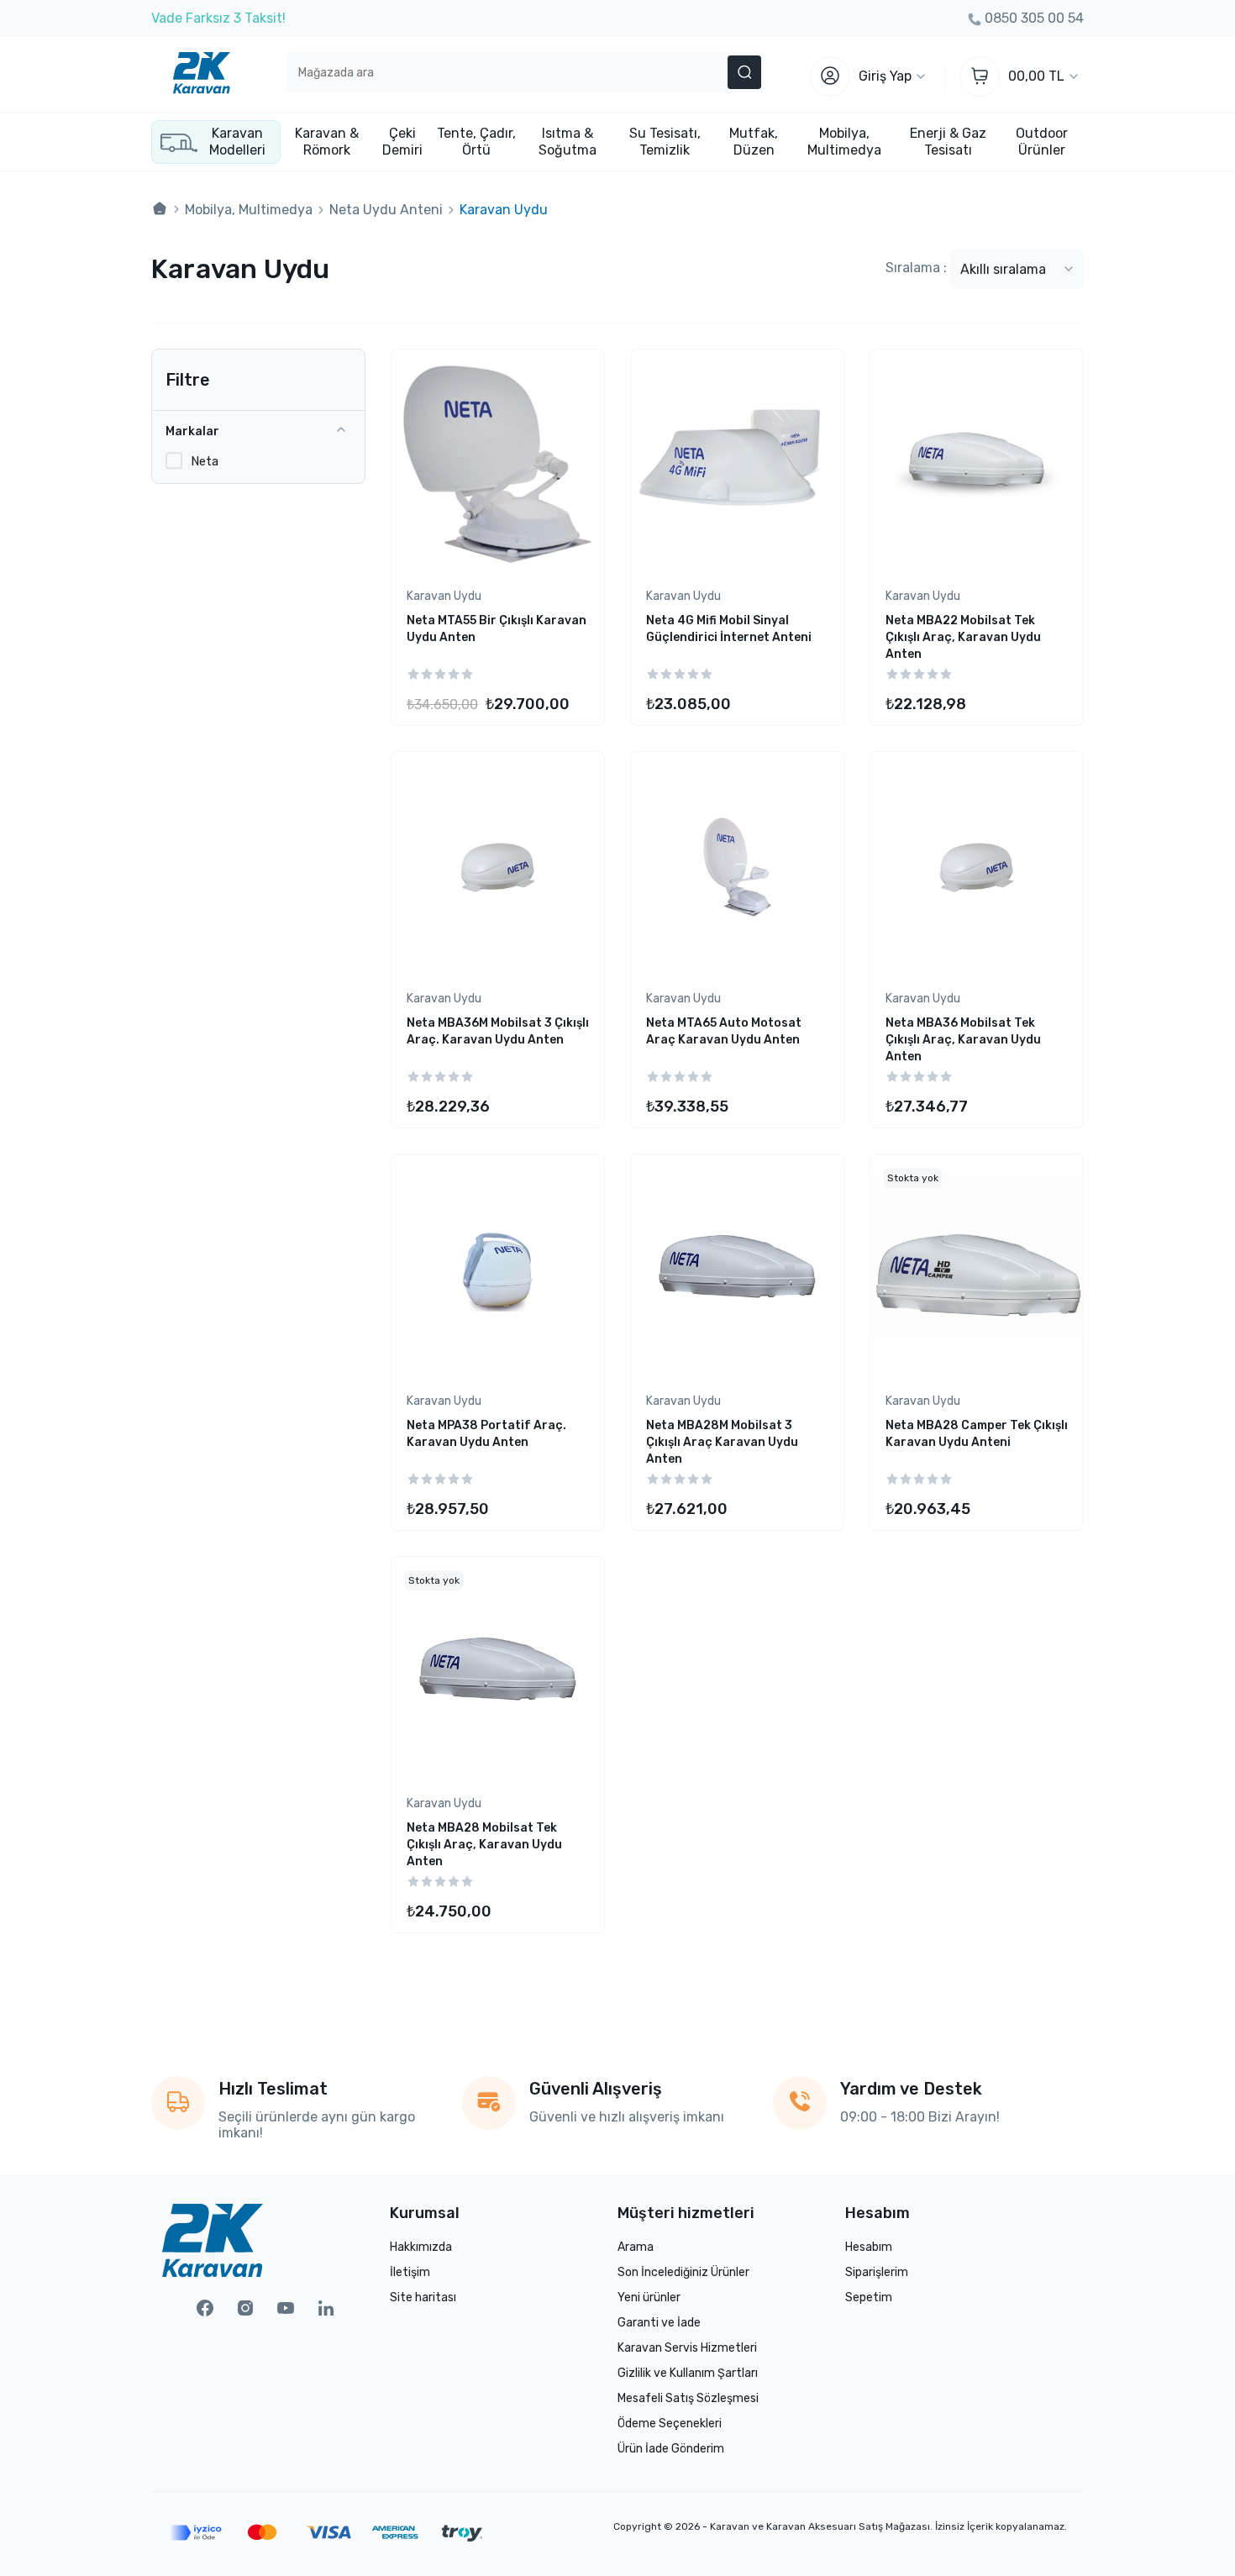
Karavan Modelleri (237, 142)
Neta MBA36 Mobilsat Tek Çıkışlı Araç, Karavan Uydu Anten (963, 1040)
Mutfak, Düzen (754, 142)
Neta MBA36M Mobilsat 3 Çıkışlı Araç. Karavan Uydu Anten (498, 1031)
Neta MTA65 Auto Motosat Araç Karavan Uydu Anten (724, 1031)
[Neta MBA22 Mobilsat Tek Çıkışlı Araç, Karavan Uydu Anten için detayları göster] (977, 464)
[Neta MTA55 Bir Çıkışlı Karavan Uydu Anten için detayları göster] (498, 464)
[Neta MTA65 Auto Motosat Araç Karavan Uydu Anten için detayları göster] (737, 867)
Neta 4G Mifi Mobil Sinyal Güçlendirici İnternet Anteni (729, 629)
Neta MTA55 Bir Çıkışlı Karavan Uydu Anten (497, 629)
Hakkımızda (421, 2247)
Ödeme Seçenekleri (670, 2424)
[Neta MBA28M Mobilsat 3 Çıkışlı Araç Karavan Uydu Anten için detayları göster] (737, 1269)
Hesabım (869, 2247)
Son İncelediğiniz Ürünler (683, 2272)
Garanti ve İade (659, 2323)
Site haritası (423, 2297)
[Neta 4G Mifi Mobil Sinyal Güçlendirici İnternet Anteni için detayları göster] (737, 464)
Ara (744, 72)
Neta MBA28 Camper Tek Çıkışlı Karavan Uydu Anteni (977, 1434)
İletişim (410, 2272)
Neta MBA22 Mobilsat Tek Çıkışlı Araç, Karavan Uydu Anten (963, 637)
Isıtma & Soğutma (568, 142)
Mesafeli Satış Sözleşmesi (688, 2398)
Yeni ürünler (649, 2297)
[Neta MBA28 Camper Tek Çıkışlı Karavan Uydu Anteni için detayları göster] (977, 1269)
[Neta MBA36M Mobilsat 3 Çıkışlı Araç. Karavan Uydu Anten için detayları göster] (498, 867)
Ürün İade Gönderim (671, 2449)
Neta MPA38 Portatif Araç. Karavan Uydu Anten (486, 1434)
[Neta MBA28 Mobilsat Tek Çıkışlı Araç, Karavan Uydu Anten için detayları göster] (498, 1672)
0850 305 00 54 (1034, 18)
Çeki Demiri (402, 142)
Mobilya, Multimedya (844, 142)
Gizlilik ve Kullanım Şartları (688, 2373)
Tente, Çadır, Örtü (476, 142)
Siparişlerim (877, 2272)
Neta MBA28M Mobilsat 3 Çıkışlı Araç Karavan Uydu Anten (722, 1442)
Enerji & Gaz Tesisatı (948, 142)
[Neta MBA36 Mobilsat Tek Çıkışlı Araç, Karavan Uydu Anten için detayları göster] (977, 867)
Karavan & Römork (327, 142)
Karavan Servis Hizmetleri (687, 2348)
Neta (205, 461)
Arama (636, 2247)
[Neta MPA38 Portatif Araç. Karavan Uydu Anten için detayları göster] (498, 1269)
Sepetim (869, 2297)
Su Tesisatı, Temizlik (665, 142)
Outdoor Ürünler (1042, 142)
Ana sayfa (160, 209)
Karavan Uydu (444, 596)
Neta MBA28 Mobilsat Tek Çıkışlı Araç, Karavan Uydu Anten (484, 1845)
